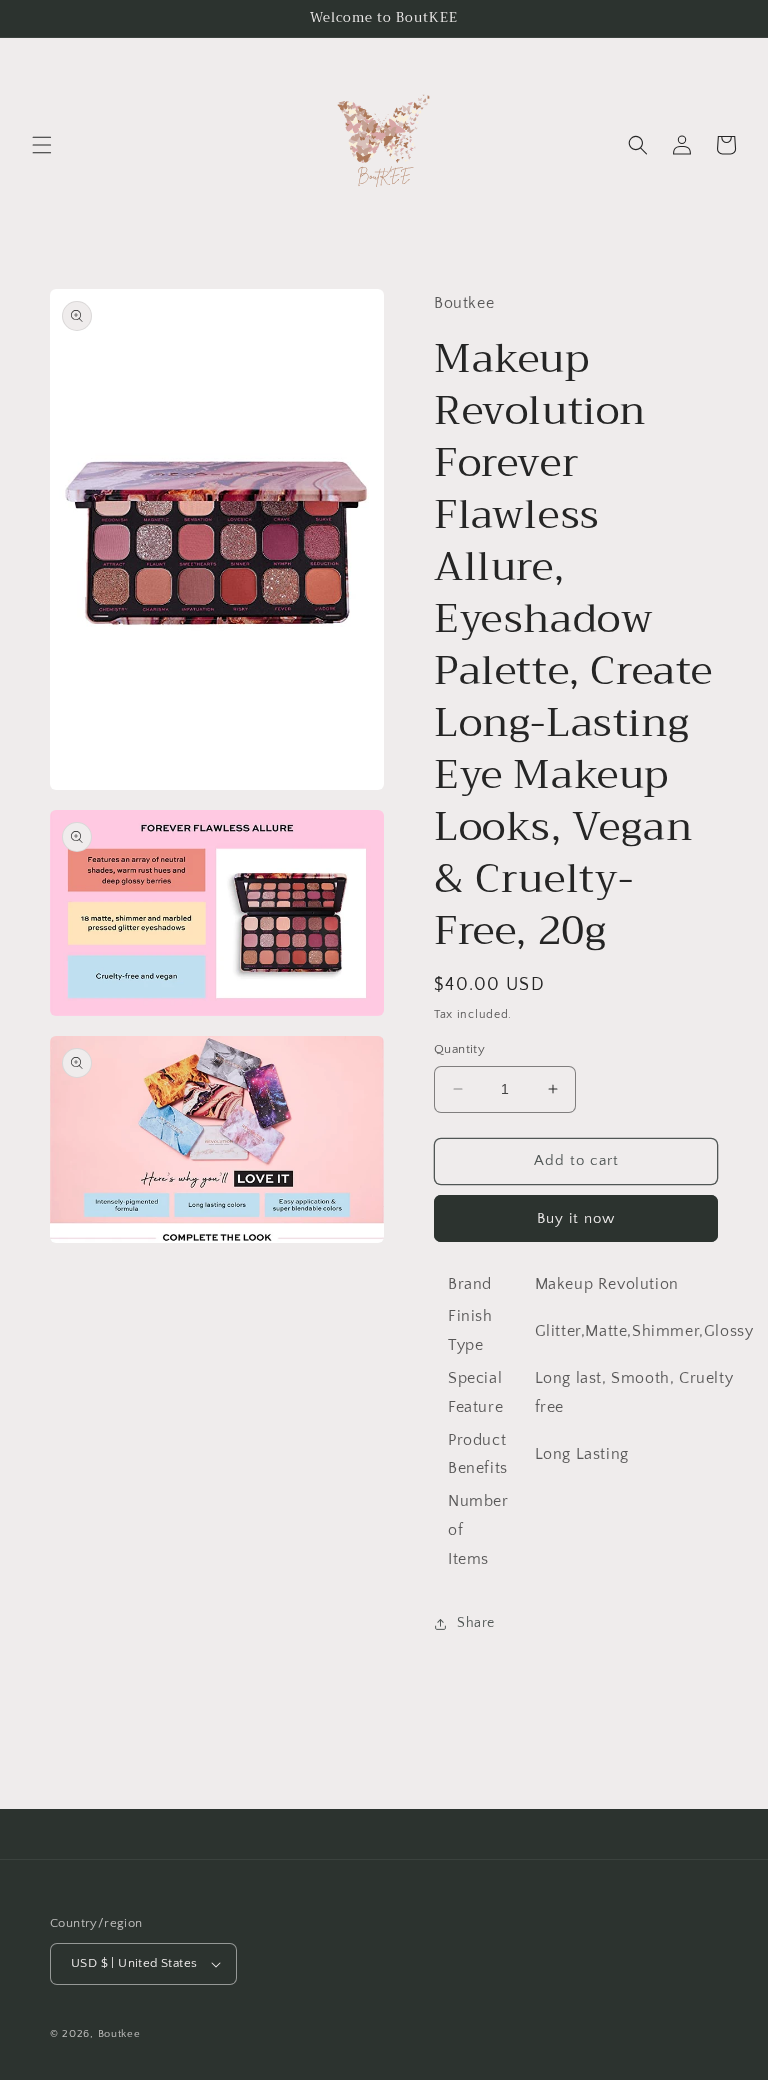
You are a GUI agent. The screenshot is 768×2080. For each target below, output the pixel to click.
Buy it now (576, 1218)
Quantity (459, 1049)
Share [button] (476, 1623)
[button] (42, 145)
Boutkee (119, 2034)
